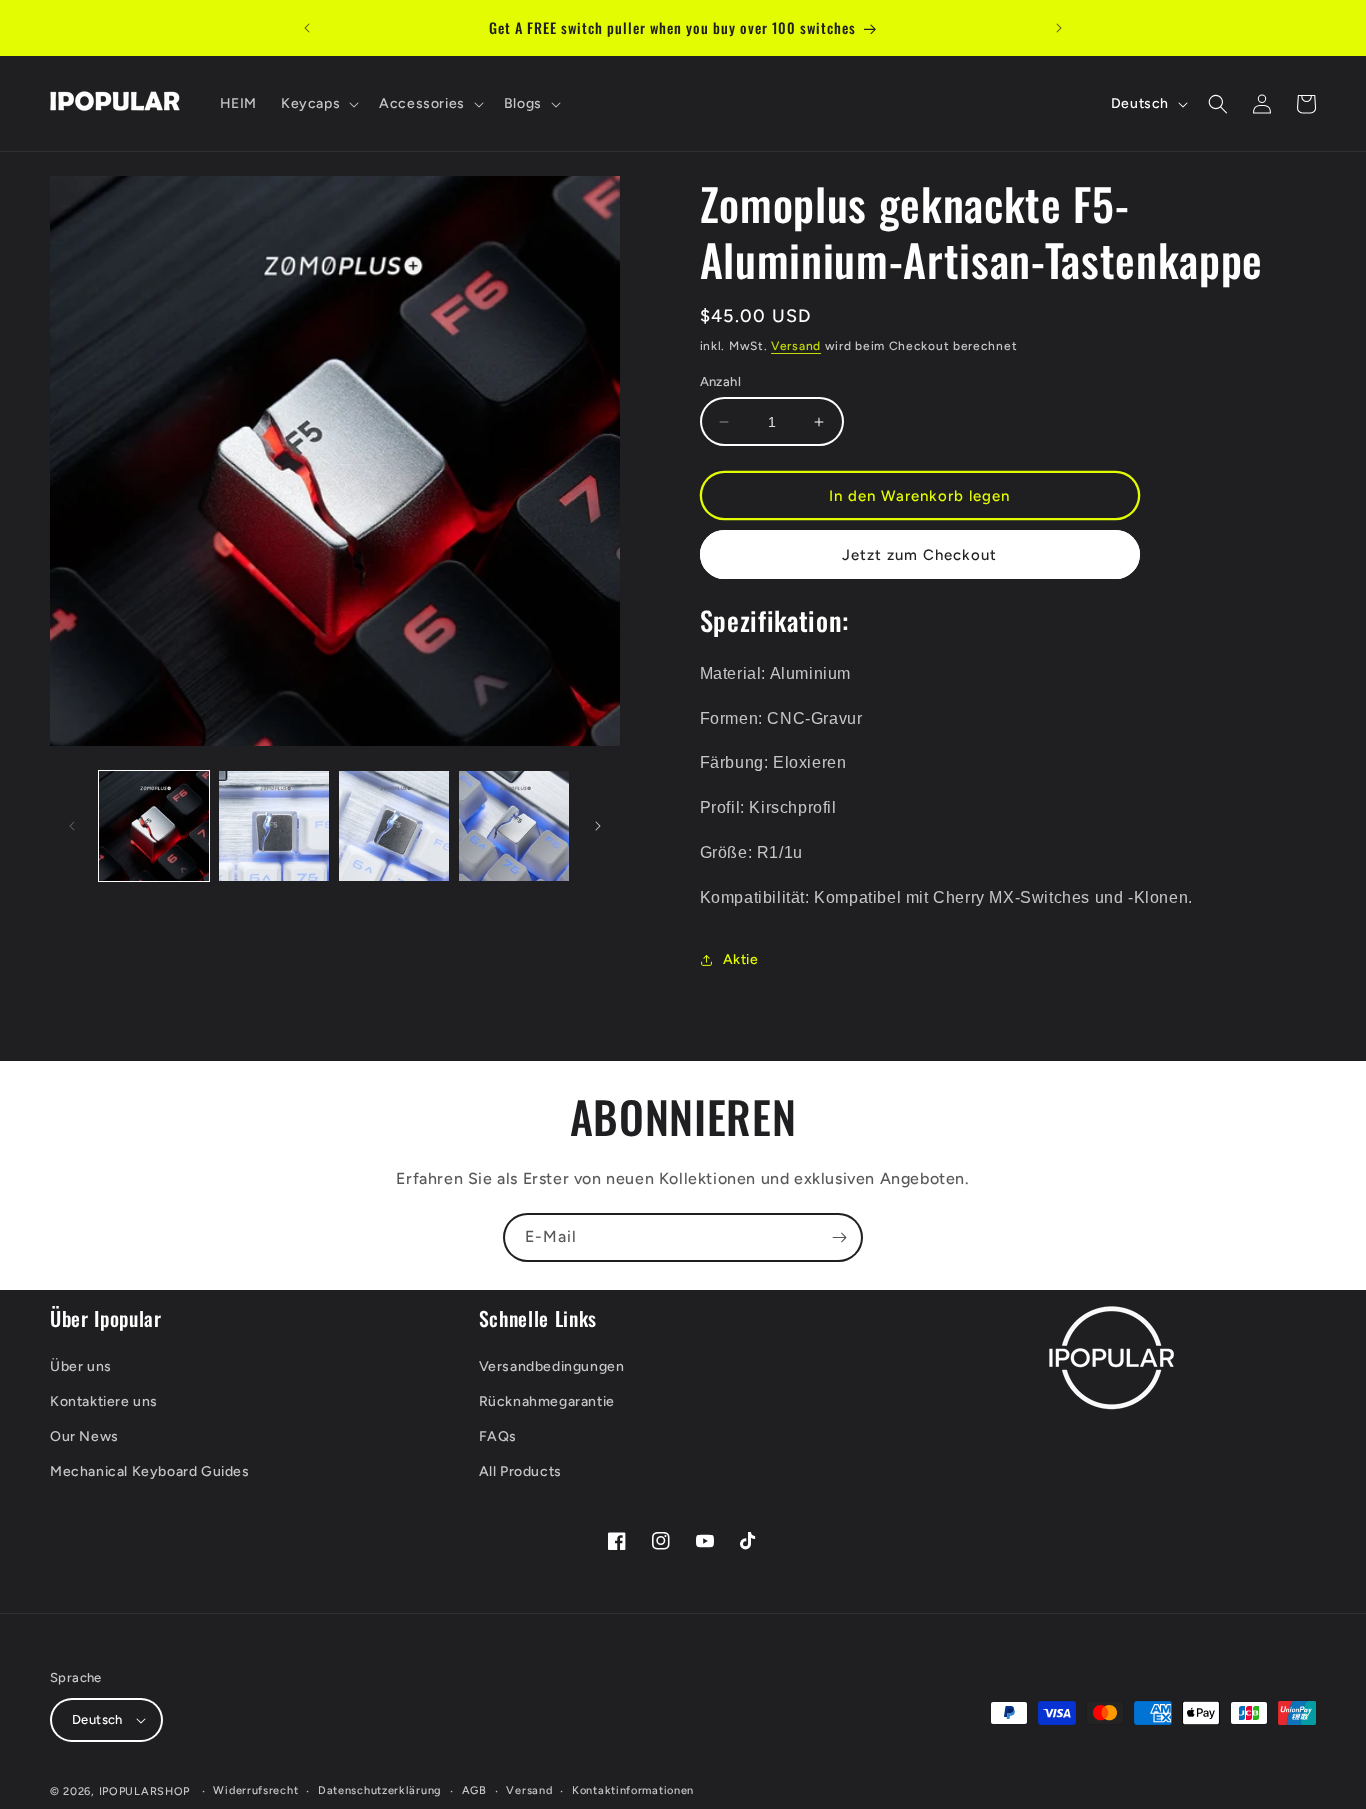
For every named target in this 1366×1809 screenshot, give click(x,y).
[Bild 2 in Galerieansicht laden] (274, 826)
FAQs (498, 1436)
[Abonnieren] (839, 1237)
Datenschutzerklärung (380, 1790)
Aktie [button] (741, 959)
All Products (520, 1471)
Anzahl (720, 381)
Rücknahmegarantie (547, 1401)
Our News (84, 1436)
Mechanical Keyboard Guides (150, 1471)
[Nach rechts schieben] (598, 826)
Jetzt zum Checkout (919, 555)
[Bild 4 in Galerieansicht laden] (514, 826)
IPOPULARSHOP (144, 1791)
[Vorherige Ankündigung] (307, 28)
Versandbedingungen (552, 1366)
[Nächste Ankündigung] (1059, 28)
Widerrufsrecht (255, 1790)
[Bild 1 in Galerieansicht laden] (154, 826)
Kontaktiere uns (104, 1401)
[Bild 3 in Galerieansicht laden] (394, 826)
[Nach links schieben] (72, 826)
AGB (474, 1790)
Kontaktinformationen (633, 1790)
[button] (318, 104)
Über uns (81, 1366)
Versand (796, 346)
